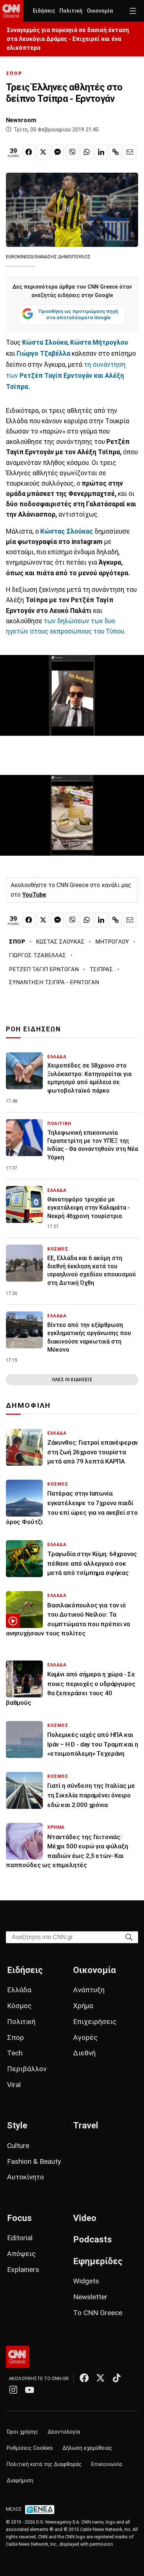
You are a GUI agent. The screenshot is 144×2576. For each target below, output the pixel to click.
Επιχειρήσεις (95, 2022)
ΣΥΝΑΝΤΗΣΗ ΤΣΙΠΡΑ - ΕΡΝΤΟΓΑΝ (54, 982)
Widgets (86, 2281)
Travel (86, 2125)
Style (17, 2125)
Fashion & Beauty (34, 2161)
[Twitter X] (100, 2378)
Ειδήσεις (44, 11)
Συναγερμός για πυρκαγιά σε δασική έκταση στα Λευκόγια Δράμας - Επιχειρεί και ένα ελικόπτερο (68, 39)
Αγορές (85, 2037)
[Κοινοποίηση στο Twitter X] (43, 152)
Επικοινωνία (107, 2464)
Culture (18, 2146)
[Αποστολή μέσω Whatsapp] (86, 152)
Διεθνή (84, 2053)
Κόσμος (19, 2006)
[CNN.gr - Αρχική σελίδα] (18, 2357)
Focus (19, 2218)
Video (85, 2218)
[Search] (129, 1937)
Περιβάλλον (27, 2069)
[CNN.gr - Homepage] (12, 11)
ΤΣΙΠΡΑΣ (101, 969)
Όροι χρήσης (22, 2432)
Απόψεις (21, 2254)
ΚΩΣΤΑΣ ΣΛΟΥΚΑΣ (60, 942)
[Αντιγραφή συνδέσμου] (116, 152)
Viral (14, 2085)
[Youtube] (30, 2390)
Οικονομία (100, 11)
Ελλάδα (19, 1990)
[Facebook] (84, 2378)
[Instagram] (13, 2390)
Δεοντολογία (64, 2432)
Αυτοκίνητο (25, 2177)
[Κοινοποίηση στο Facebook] (29, 152)
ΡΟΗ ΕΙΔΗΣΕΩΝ (33, 1029)
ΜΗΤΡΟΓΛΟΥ (112, 942)
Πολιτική (71, 11)
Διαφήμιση (20, 2481)
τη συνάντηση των (66, 376)
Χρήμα (83, 2006)
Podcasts (92, 2239)
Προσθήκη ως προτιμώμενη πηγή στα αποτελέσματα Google (78, 314)
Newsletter (90, 2297)
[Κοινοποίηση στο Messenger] (58, 152)
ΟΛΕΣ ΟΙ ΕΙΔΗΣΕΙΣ (72, 1380)
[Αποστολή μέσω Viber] (72, 152)
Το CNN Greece (98, 2313)
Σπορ (16, 2037)
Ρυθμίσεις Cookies (30, 2448)
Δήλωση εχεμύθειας (87, 2448)
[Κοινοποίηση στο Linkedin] (101, 152)
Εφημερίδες (98, 2261)
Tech (15, 2053)
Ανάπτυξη (89, 1990)
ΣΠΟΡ (14, 73)
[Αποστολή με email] (130, 152)
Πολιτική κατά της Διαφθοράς (44, 2464)
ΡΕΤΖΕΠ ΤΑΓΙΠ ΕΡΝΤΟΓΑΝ (44, 969)
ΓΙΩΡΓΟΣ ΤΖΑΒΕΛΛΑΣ (37, 955)
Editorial (20, 2238)
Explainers (23, 2270)
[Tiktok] (117, 2378)
